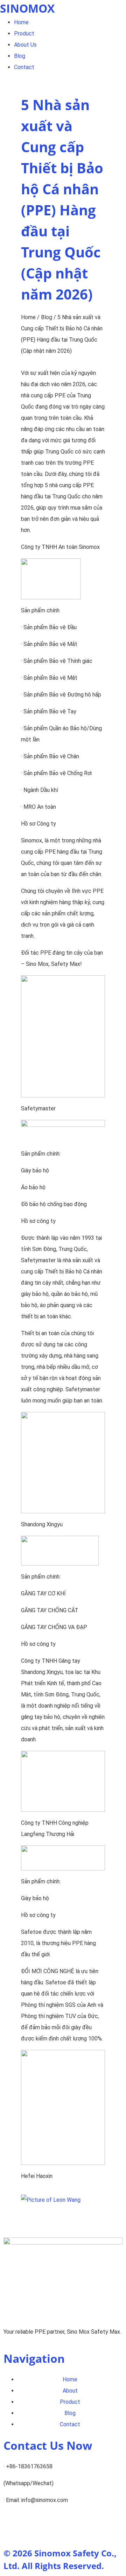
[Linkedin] (12, 2527)
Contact (24, 67)
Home (21, 22)
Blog (20, 56)
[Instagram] (31, 2527)
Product (24, 33)
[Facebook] (50, 2527)
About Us (25, 45)
